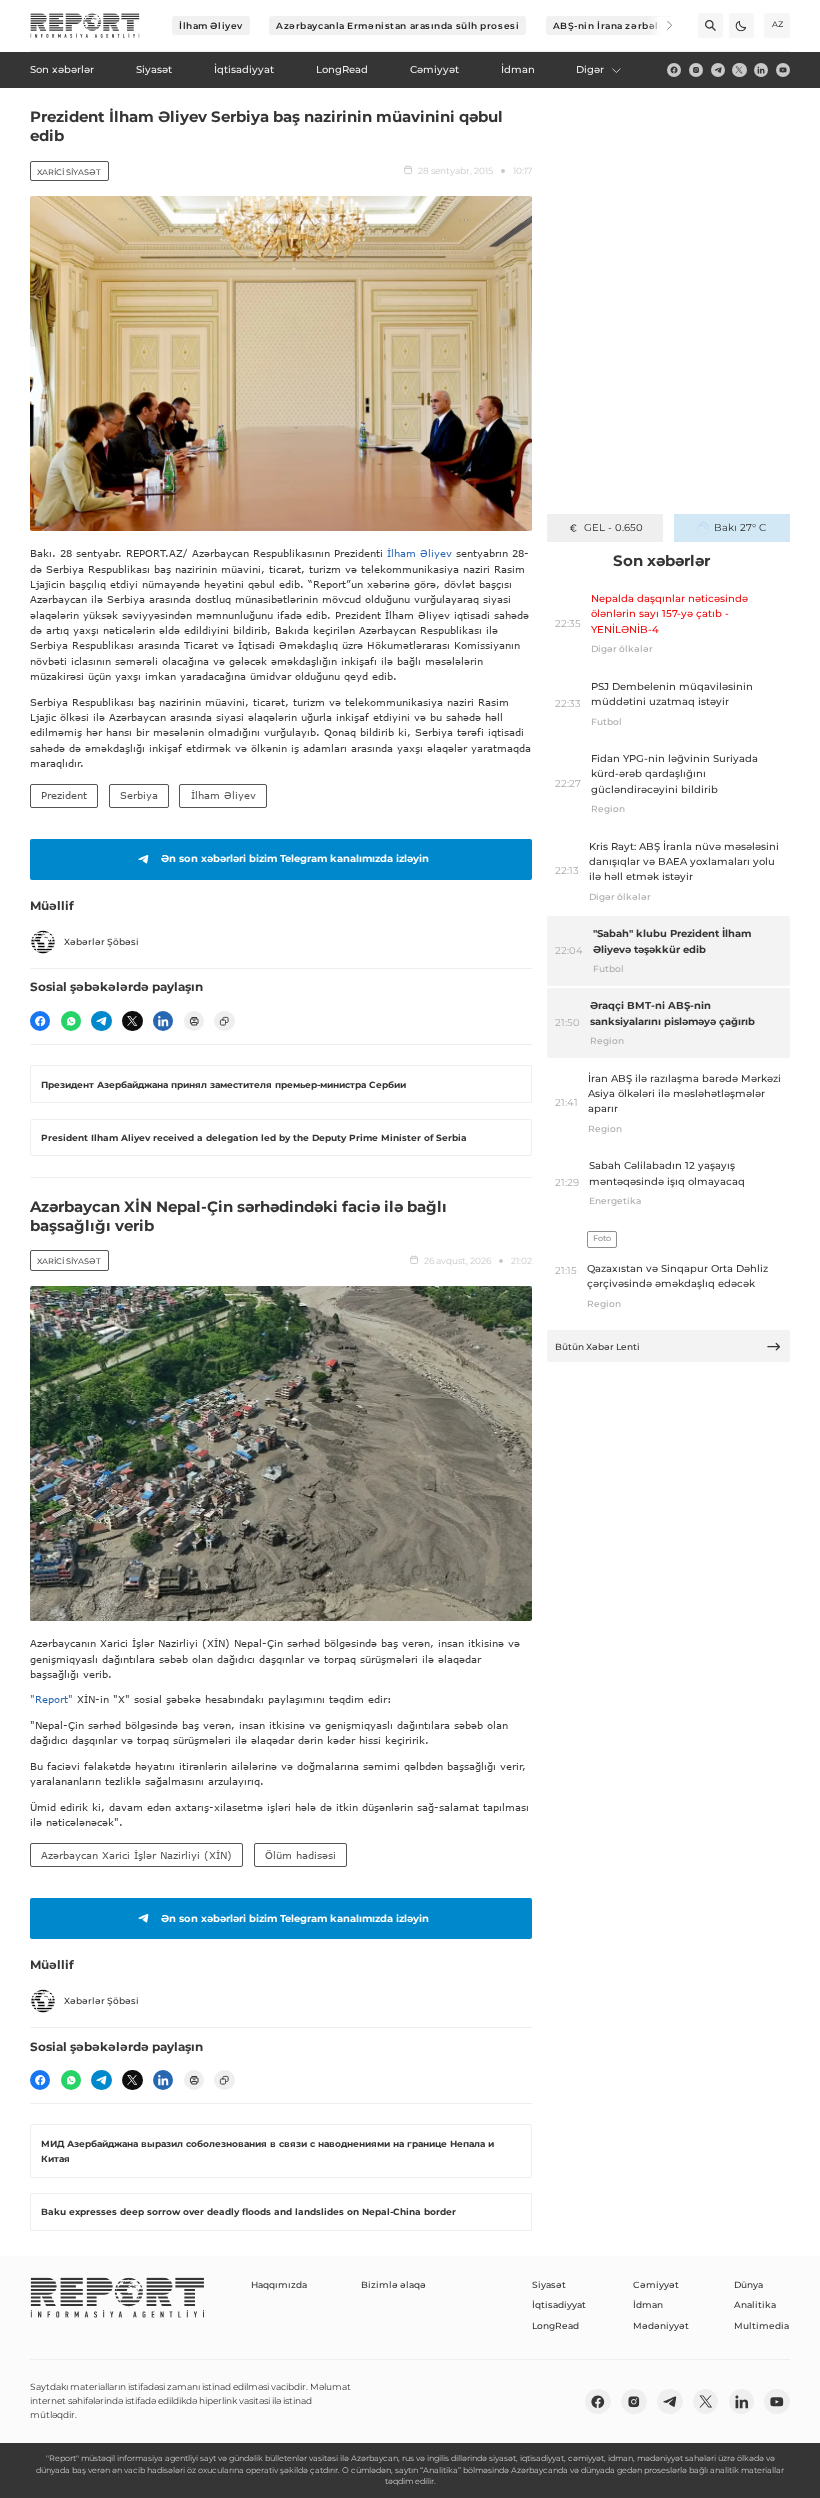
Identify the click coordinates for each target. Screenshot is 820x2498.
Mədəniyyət (661, 2325)
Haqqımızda (279, 2284)
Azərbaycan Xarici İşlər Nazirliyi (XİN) (136, 1855)
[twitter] (739, 70)
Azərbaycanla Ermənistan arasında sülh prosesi (397, 25)
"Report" (51, 1699)
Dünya (748, 2284)
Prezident (64, 795)
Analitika (755, 2304)
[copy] (224, 1021)
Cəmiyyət (656, 2284)
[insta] (696, 70)
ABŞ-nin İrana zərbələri (613, 25)
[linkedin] (761, 70)
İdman (648, 2304)
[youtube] (783, 70)
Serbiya (139, 795)
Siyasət (549, 2284)
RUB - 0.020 (613, 527)
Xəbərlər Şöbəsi (101, 941)
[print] (194, 1021)
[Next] (660, 25)
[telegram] (718, 70)
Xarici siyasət (69, 172)
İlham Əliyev (211, 25)
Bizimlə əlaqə (393, 2284)
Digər (590, 69)
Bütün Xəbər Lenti (597, 1346)
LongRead (555, 2325)
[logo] (85, 26)
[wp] (71, 1021)
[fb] (674, 70)
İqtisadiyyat (559, 2304)
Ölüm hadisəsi (300, 1855)
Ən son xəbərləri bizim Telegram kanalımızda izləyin (295, 858)
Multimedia (761, 2325)
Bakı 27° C (740, 527)
